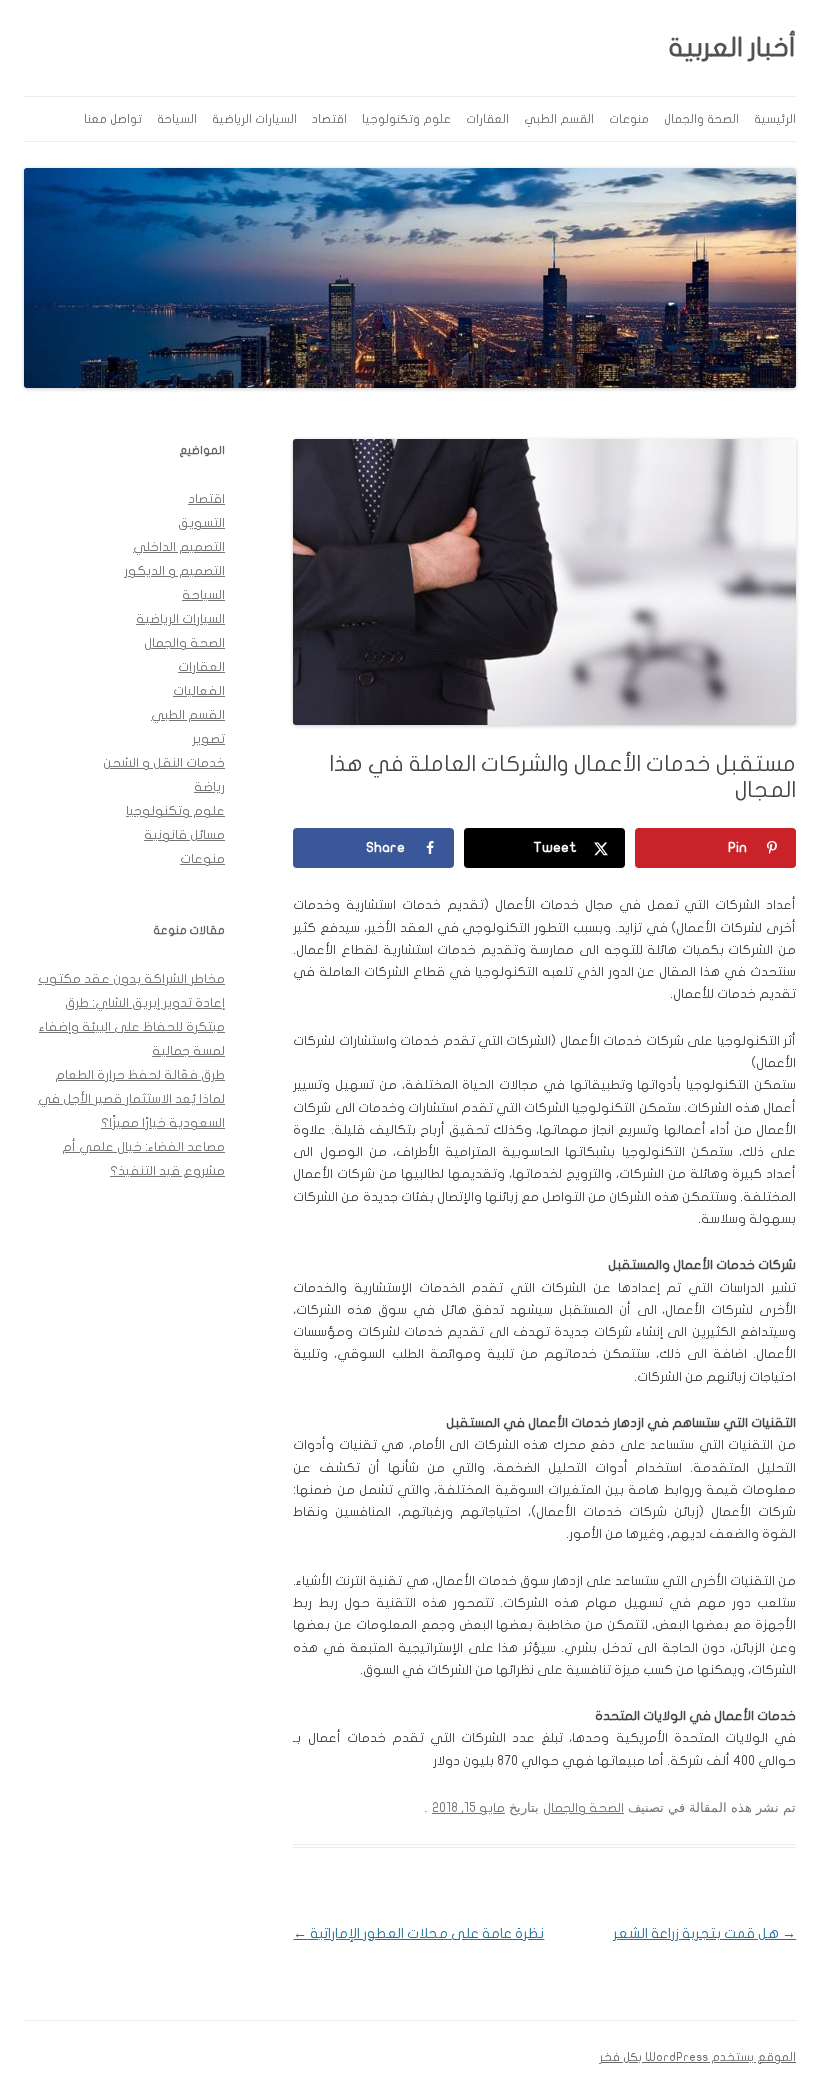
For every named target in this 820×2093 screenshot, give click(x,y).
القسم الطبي (559, 119)
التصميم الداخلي (179, 547)
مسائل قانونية (184, 835)
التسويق (201, 523)
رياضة (209, 787)
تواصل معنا (113, 119)
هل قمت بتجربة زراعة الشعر (704, 1933)
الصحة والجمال (701, 119)
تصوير (208, 739)
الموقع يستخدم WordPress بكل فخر (697, 2057)
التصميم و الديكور (174, 571)
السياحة (177, 119)
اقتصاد (329, 119)
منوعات (629, 119)
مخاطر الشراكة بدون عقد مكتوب (131, 979)
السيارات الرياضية (254, 119)
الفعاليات (199, 691)
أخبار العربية (732, 47)
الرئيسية (775, 119)
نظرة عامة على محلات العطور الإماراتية (418, 1933)
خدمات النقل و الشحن (164, 763)
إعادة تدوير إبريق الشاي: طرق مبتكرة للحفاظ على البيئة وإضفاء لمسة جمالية (132, 1027)
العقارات (487, 119)
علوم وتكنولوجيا (406, 119)
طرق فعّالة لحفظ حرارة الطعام (140, 1075)
